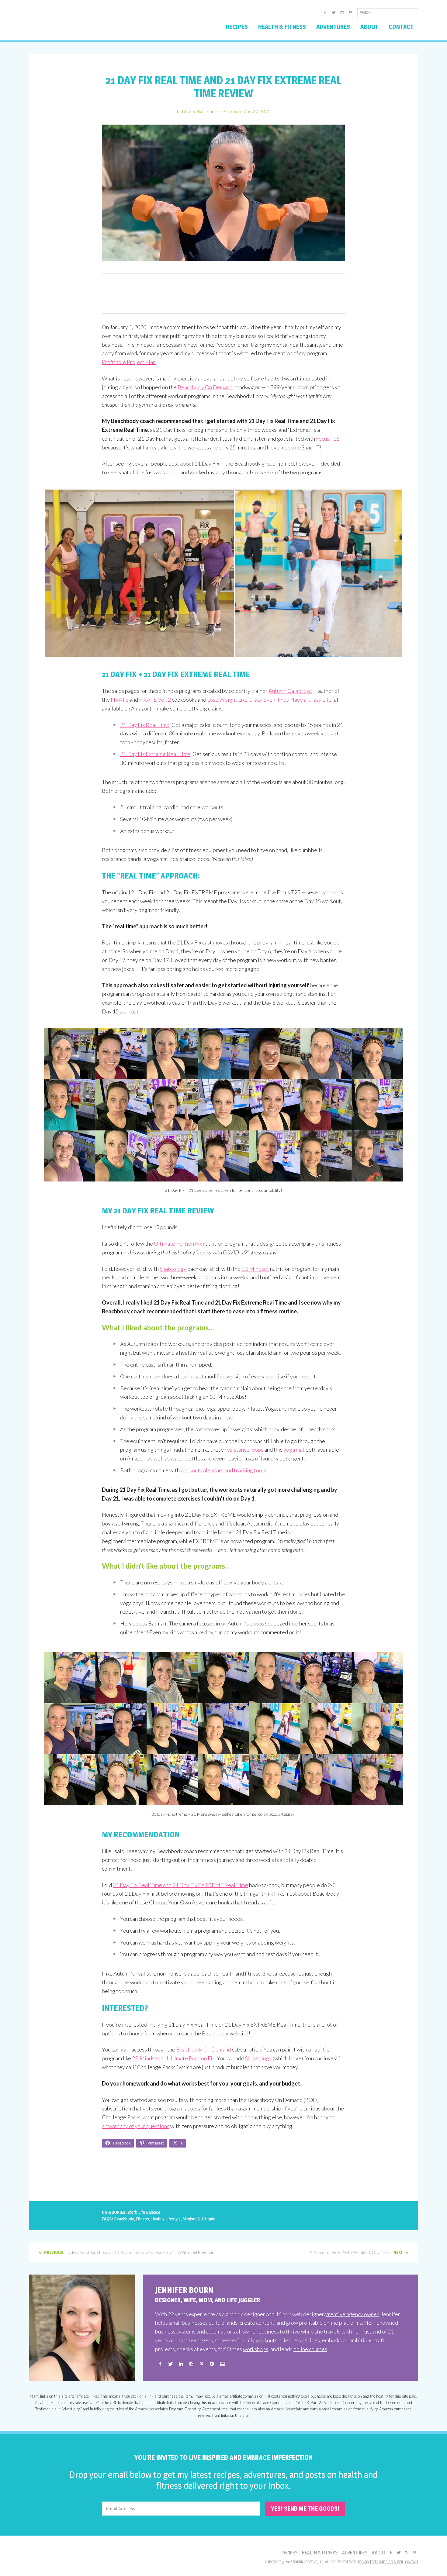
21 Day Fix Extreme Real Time (155, 754)
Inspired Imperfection (77, 22)
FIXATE (120, 700)
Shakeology (173, 1269)
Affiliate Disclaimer (387, 2562)
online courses (310, 2349)
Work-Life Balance (144, 2212)
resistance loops (244, 1450)
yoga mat (294, 1450)
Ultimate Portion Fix (178, 1243)
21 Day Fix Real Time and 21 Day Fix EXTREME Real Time (180, 1885)
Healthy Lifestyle (166, 2219)
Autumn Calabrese (290, 691)
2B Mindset (255, 1269)
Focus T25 (328, 439)
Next (398, 2252)
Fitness (142, 2219)
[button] (139, 573)
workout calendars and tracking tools (223, 1470)
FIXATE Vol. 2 (155, 700)
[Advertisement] (223, 294)
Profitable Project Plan (129, 362)
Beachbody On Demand (205, 387)
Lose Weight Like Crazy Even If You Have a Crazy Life (269, 700)
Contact (412, 2562)
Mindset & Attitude (199, 2219)
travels (332, 2331)
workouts (267, 2340)
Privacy (364, 2562)
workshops (256, 2349)
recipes (311, 2340)
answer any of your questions (136, 2126)
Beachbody (124, 2219)
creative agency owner (352, 2314)
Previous (54, 2252)
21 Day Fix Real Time (145, 725)
